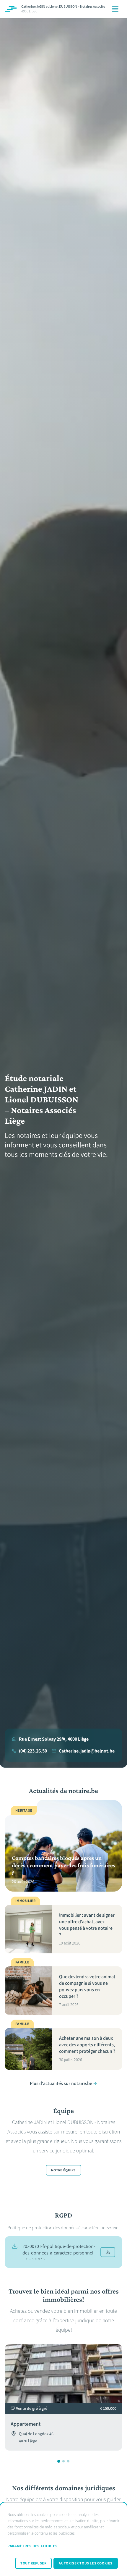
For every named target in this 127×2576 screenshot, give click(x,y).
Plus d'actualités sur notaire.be (61, 2083)
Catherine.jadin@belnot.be (87, 1751)
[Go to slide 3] (68, 2461)
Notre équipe (63, 2170)
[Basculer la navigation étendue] (115, 9)
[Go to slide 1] (59, 2461)
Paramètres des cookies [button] (32, 2546)
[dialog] (63, 2539)
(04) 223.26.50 (33, 1751)
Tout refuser (33, 2563)
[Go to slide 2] (63, 2461)
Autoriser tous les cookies (86, 2563)
